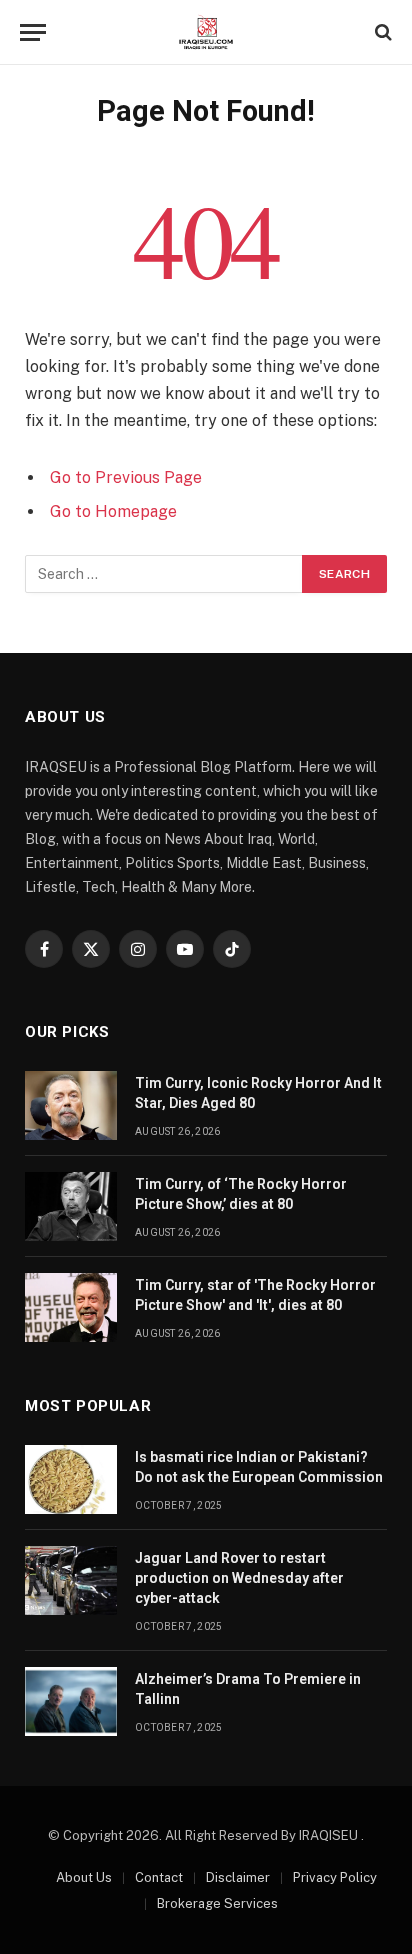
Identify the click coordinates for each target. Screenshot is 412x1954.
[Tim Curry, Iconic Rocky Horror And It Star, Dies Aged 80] (71, 1105)
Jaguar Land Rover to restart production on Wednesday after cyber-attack (239, 1578)
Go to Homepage (113, 511)
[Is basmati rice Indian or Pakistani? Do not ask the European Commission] (71, 1479)
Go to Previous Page (126, 477)
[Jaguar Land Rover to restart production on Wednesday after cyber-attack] (71, 1580)
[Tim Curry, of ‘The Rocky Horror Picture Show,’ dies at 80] (71, 1206)
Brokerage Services (217, 1903)
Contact (159, 1877)
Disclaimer (238, 1877)
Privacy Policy (335, 1877)
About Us (84, 1877)
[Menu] (33, 32)
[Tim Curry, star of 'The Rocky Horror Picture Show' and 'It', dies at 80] (71, 1307)
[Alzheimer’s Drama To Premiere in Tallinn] (71, 1701)
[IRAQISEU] (205, 32)
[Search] (381, 32)
